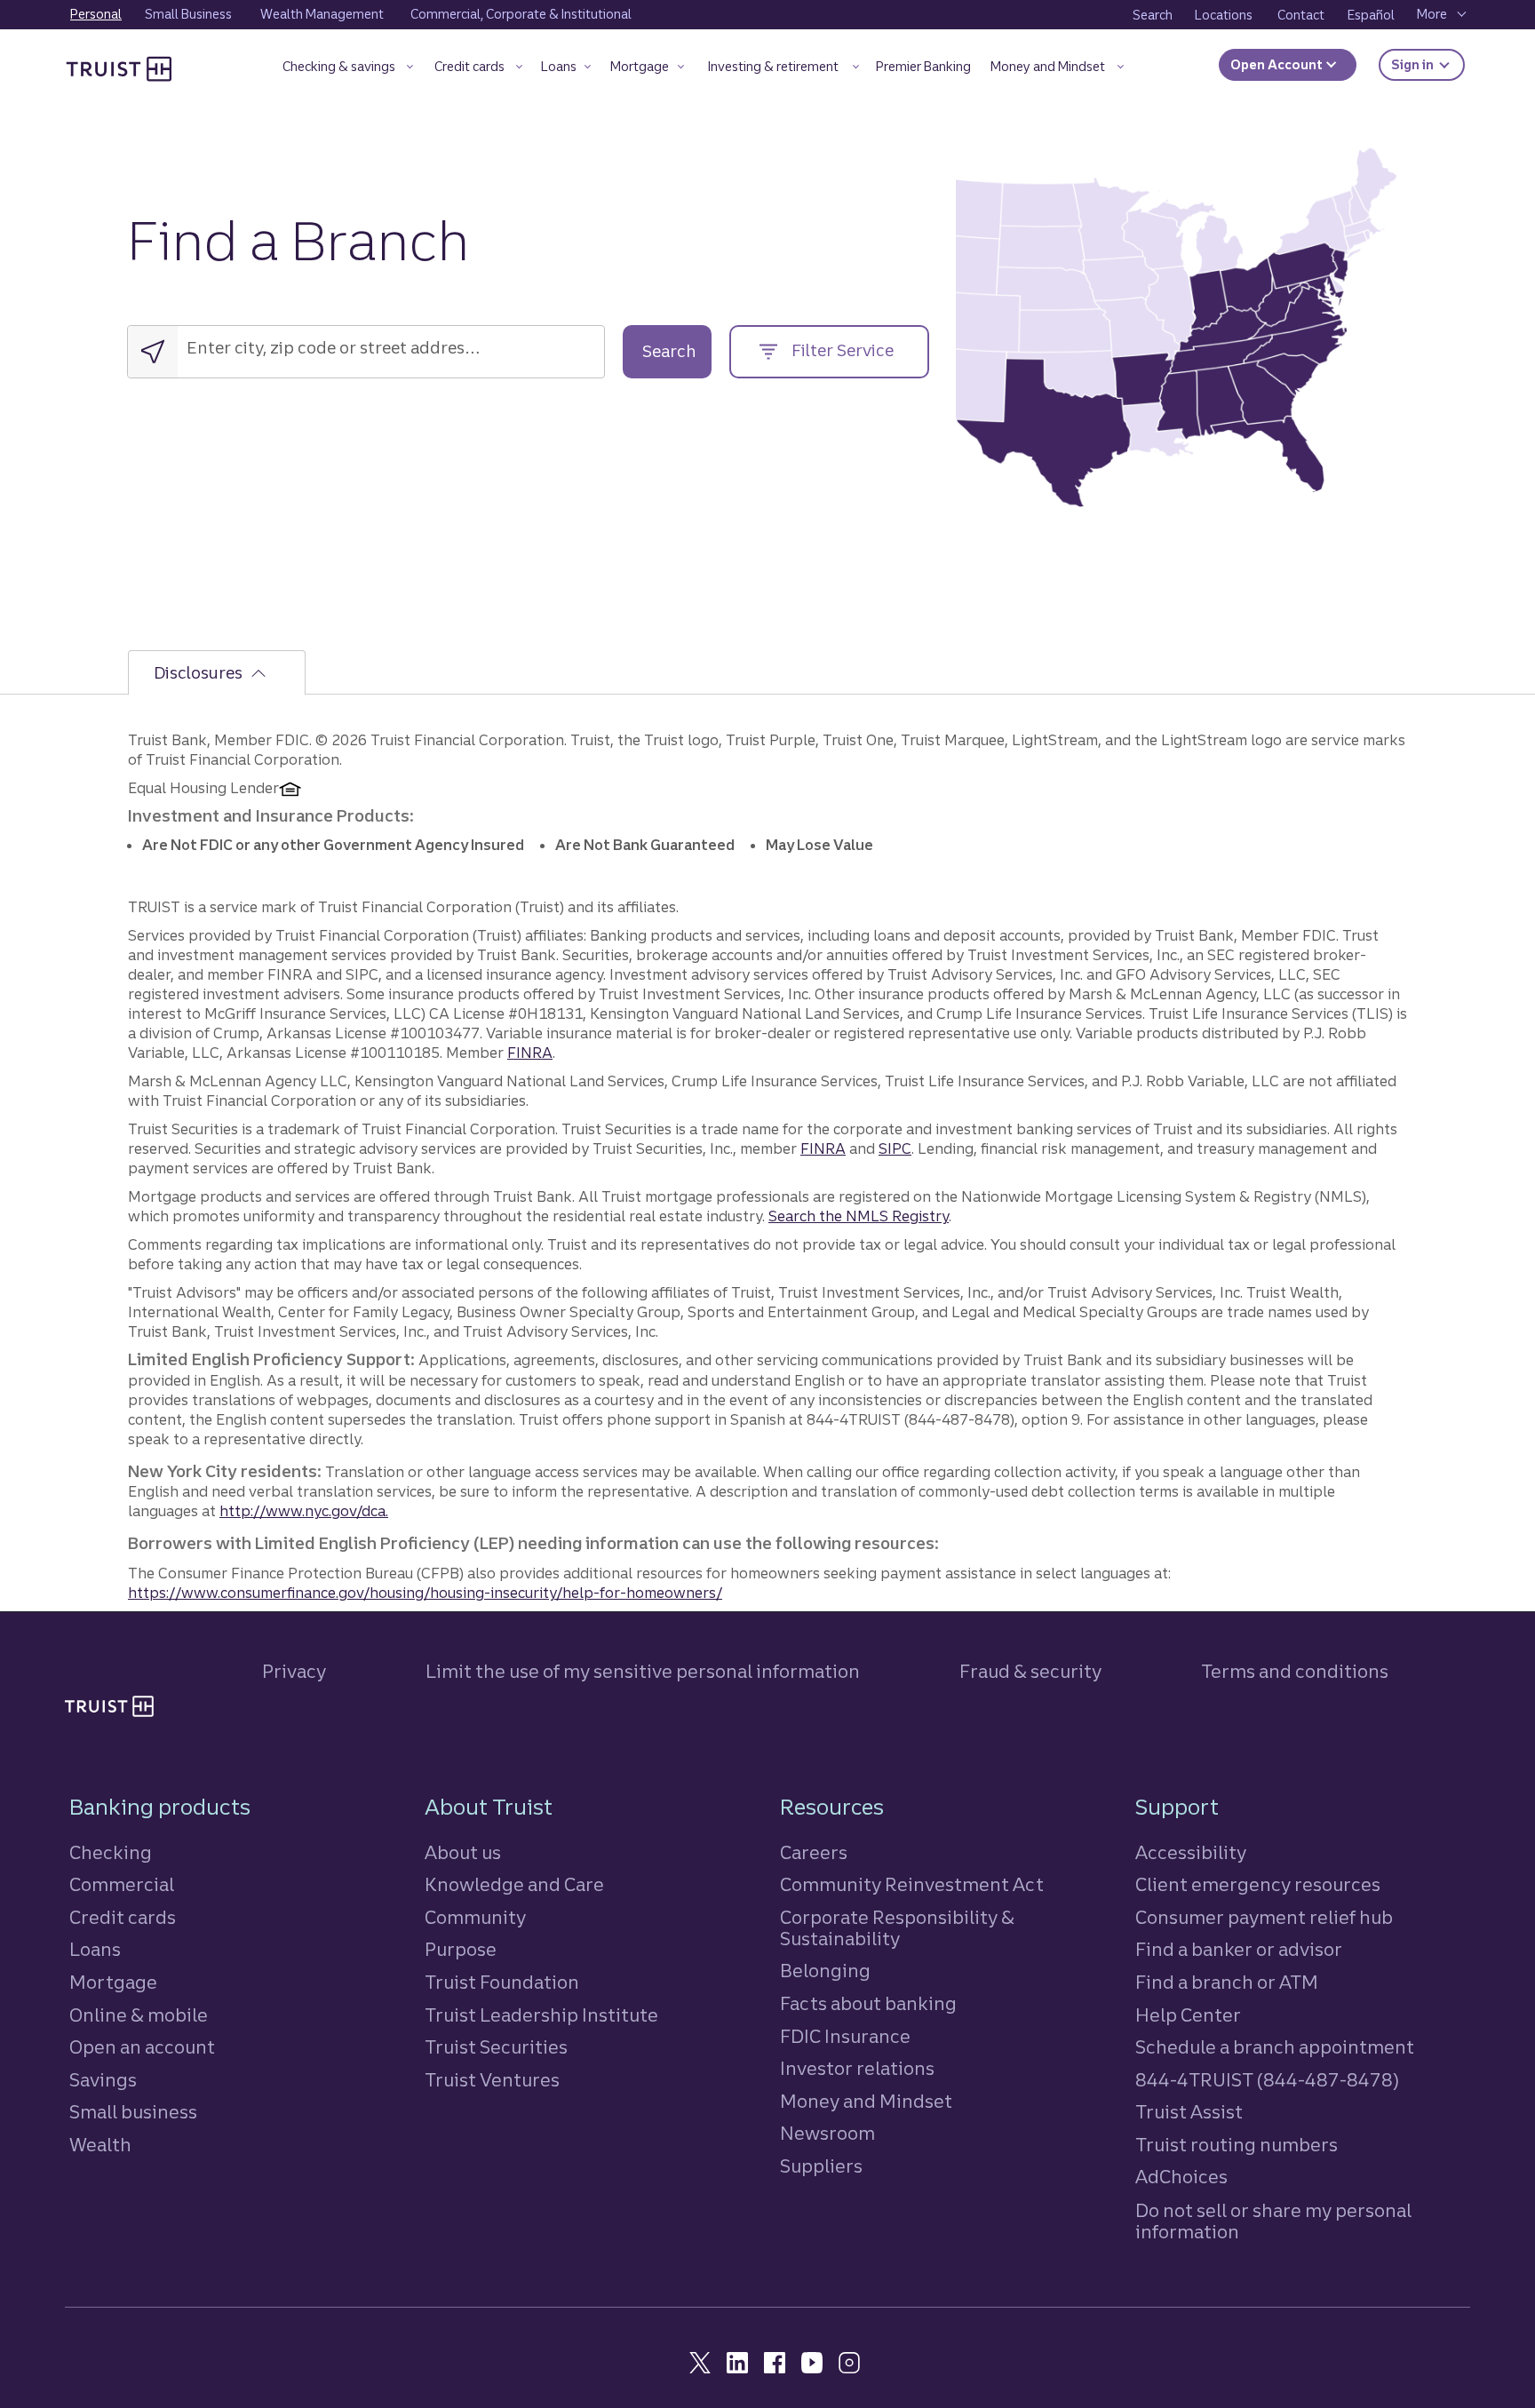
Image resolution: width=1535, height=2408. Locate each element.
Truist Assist (1189, 2112)
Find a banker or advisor (1239, 1949)
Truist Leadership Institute (541, 2015)
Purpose (461, 1949)
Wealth (100, 2145)
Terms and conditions (1295, 1671)
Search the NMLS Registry (859, 1216)
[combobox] (299, 348)
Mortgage (113, 1982)
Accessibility (1191, 1852)
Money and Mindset (866, 2101)
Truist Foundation (502, 1982)
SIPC (895, 1148)
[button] (348, 70)
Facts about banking (868, 2003)
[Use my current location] (153, 352)
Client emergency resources (1258, 1884)
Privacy (294, 1671)
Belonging (825, 1971)
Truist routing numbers (1237, 2145)
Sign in (1428, 64)
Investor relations (857, 2068)
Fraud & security (1030, 1671)
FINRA (530, 1053)
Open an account (142, 2047)
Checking (111, 1852)
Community (475, 1917)
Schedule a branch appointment (1275, 2047)
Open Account (1278, 65)
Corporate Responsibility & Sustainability (897, 1928)
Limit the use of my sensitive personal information (643, 1671)
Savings (103, 2080)
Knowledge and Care (514, 1884)
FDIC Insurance (845, 2036)
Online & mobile (139, 2015)
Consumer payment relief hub (1264, 1917)
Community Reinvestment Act (912, 1884)
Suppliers (821, 2166)
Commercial (122, 1884)
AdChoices (1181, 2177)
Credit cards (123, 1917)
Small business (133, 2112)
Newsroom (827, 2133)
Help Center (1188, 2015)
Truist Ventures (492, 2080)
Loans (95, 1949)
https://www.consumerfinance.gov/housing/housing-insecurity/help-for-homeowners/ (425, 1593)
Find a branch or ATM (1227, 1982)
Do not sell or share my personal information (1273, 2221)
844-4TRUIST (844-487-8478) (1267, 2080)
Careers (814, 1852)
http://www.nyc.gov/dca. (304, 1511)
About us (463, 1852)
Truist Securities (496, 2047)
